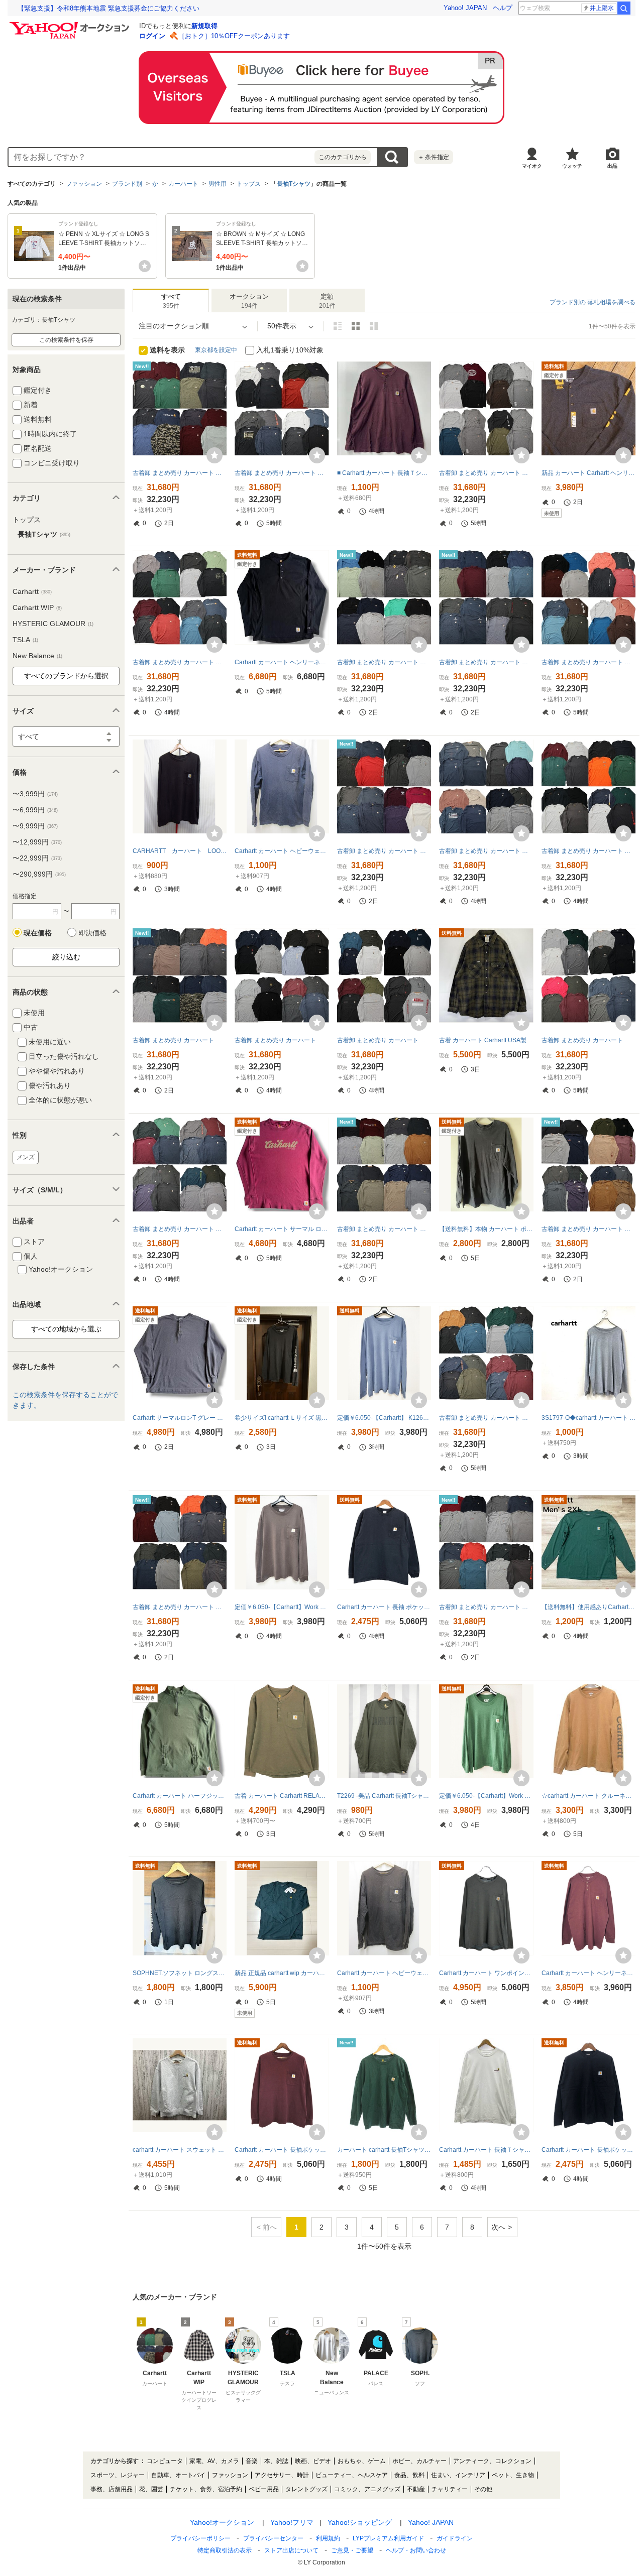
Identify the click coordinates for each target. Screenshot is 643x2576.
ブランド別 (127, 184)
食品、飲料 (409, 2475)
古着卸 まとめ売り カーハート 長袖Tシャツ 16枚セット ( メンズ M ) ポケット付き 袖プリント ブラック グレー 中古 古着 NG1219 (486, 473)
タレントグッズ (306, 2489)
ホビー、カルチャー (419, 2461)
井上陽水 (602, 8)
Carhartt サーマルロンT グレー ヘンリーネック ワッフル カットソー (180, 1418)
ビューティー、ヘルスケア (352, 2475)
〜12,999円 (37, 842)
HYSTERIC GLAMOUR (53, 624)
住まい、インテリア (458, 2475)
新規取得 (204, 26)
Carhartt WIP (37, 607)
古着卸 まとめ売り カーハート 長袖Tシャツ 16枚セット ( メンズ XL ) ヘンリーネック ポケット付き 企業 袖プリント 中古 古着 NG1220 (588, 851)
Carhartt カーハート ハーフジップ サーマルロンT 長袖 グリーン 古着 (180, 1796)
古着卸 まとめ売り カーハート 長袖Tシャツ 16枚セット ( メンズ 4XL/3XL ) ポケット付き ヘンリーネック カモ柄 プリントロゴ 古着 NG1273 (180, 1040)
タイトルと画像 (338, 326)
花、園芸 (151, 2489)
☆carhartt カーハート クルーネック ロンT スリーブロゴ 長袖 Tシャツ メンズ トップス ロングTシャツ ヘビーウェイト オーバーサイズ (588, 1796)
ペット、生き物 (513, 2475)
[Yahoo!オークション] (71, 25)
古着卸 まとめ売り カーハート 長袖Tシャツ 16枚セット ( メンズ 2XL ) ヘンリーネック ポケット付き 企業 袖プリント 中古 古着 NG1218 (180, 1229)
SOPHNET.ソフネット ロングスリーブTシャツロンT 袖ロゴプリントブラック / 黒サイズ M (180, 1973)
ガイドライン (455, 2538)
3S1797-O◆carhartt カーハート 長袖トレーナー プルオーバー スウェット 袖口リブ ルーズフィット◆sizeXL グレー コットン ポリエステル (588, 1418)
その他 (483, 2489)
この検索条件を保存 (66, 340)
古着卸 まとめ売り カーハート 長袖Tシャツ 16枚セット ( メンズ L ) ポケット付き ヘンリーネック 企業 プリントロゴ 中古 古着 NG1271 (384, 1229)
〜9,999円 (35, 826)
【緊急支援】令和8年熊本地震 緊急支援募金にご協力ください (109, 8)
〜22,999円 (37, 858)
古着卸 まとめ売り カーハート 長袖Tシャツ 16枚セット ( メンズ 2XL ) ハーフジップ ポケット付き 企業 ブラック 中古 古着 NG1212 (282, 473)
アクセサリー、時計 (282, 2475)
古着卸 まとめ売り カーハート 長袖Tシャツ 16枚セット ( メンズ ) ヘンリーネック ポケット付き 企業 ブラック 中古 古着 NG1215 (588, 1040)
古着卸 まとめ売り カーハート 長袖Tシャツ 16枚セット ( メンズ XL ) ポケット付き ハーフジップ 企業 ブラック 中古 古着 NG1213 (282, 1040)
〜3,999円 (35, 794)
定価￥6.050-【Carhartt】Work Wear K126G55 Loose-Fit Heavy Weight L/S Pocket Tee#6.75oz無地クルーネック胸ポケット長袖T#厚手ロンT (486, 1796)
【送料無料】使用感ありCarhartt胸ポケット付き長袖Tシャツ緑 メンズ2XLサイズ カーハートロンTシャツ (588, 1607)
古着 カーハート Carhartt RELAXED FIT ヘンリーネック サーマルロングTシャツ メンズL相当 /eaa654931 (282, 1796)
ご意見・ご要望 (352, 2550)
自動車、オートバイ (178, 2475)
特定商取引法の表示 (225, 2550)
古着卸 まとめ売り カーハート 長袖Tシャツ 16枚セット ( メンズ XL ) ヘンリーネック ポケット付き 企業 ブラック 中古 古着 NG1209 (486, 851)
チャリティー (450, 2489)
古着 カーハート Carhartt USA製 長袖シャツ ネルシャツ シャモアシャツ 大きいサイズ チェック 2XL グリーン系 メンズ (486, 1040)
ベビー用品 (264, 2489)
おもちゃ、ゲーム (362, 2461)
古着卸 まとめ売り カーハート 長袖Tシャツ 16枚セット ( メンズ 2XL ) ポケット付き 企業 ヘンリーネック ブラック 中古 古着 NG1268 (486, 662)
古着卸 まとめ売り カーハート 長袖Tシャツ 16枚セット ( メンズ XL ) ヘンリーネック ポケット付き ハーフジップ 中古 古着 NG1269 (486, 1607)
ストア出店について (291, 2550)
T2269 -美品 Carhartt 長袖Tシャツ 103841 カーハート (384, 1796)
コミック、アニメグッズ (367, 2489)
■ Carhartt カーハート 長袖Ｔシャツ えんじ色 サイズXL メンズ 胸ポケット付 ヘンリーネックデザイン (384, 473)
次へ (498, 2227)
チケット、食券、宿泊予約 (206, 2489)
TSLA (25, 640)
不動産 (416, 2489)
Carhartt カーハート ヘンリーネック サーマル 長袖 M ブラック (282, 662)
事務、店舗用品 (112, 2489)
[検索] (624, 8)
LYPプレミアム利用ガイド (388, 2538)
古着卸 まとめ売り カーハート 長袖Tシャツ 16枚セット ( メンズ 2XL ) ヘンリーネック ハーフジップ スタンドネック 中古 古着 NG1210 (588, 662)
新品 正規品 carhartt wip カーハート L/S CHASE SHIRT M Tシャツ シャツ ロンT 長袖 (282, 1973)
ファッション (84, 184)
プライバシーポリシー (200, 2538)
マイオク (532, 166)
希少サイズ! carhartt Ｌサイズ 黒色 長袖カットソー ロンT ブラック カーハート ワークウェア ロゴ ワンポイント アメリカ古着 (282, 1418)
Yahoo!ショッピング (360, 2522)
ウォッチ (572, 166)
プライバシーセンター (273, 2538)
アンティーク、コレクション (492, 2461)
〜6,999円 (35, 810)
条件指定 (434, 157)
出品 (612, 166)
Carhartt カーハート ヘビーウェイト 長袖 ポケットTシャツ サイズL (384, 1973)
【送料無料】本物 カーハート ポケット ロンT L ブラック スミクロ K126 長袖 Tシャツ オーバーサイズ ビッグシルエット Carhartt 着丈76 (486, 1229)
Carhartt (32, 591)
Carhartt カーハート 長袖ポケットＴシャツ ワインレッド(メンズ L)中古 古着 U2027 (282, 2150)
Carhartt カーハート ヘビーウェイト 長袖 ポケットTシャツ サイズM (282, 851)
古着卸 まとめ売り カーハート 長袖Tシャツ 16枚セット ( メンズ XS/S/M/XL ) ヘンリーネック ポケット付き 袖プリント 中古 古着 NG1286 (588, 1229)
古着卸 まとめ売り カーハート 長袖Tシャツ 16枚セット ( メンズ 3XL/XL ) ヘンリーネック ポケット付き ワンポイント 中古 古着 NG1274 (384, 851)
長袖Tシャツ (294, 184)
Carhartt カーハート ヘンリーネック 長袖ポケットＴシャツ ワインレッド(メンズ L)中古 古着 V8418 (588, 1973)
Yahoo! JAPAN (465, 8)
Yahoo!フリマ (292, 2522)
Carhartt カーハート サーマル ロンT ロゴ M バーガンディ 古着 (282, 1229)
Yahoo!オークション (222, 2522)
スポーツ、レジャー (118, 2475)
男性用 (218, 184)
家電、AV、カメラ (214, 2461)
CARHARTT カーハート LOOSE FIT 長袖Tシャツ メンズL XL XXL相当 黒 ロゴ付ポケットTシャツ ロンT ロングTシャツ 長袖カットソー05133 (180, 851)
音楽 (252, 2461)
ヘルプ (503, 8)
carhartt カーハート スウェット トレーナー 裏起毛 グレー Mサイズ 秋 (180, 2150)
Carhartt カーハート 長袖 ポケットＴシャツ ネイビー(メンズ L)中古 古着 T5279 (384, 1607)
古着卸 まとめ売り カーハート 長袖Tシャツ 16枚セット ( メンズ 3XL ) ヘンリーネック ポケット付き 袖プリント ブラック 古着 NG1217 (486, 1418)
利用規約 (328, 2538)
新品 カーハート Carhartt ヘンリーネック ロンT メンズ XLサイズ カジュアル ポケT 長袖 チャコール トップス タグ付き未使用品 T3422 (588, 473)
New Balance (37, 656)
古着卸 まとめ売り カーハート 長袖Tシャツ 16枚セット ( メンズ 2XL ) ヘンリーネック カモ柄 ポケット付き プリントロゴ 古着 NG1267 (180, 473)
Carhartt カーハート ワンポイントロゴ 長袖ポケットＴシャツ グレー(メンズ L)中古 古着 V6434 (486, 1973)
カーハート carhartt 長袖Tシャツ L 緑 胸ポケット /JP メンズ (384, 2150)
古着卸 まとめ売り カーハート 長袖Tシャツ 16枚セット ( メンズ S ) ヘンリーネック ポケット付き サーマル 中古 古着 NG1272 (180, 1607)
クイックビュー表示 (374, 326)
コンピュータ (165, 2461)
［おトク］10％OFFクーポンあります (234, 36)
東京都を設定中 (216, 350)
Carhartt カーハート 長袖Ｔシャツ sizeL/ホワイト (486, 2150)
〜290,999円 (39, 874)
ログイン (152, 36)
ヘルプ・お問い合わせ (416, 2550)
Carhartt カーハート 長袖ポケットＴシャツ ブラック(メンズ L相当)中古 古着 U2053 (588, 2150)
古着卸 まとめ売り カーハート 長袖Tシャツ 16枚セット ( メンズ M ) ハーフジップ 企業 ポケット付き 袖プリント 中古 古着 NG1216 (384, 1040)
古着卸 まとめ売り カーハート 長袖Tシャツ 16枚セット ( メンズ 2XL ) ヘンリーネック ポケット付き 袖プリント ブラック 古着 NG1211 (180, 662)
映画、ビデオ (313, 2461)
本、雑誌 (276, 2461)
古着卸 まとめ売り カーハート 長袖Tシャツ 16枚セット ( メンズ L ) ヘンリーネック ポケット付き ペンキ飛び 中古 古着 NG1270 (384, 662)
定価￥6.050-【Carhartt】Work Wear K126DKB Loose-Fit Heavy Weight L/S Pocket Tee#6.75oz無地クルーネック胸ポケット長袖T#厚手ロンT (282, 1607)
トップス (249, 184)
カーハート (183, 184)
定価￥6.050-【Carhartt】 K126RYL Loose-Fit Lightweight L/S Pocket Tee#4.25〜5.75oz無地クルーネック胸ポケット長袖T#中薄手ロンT (384, 1418)
